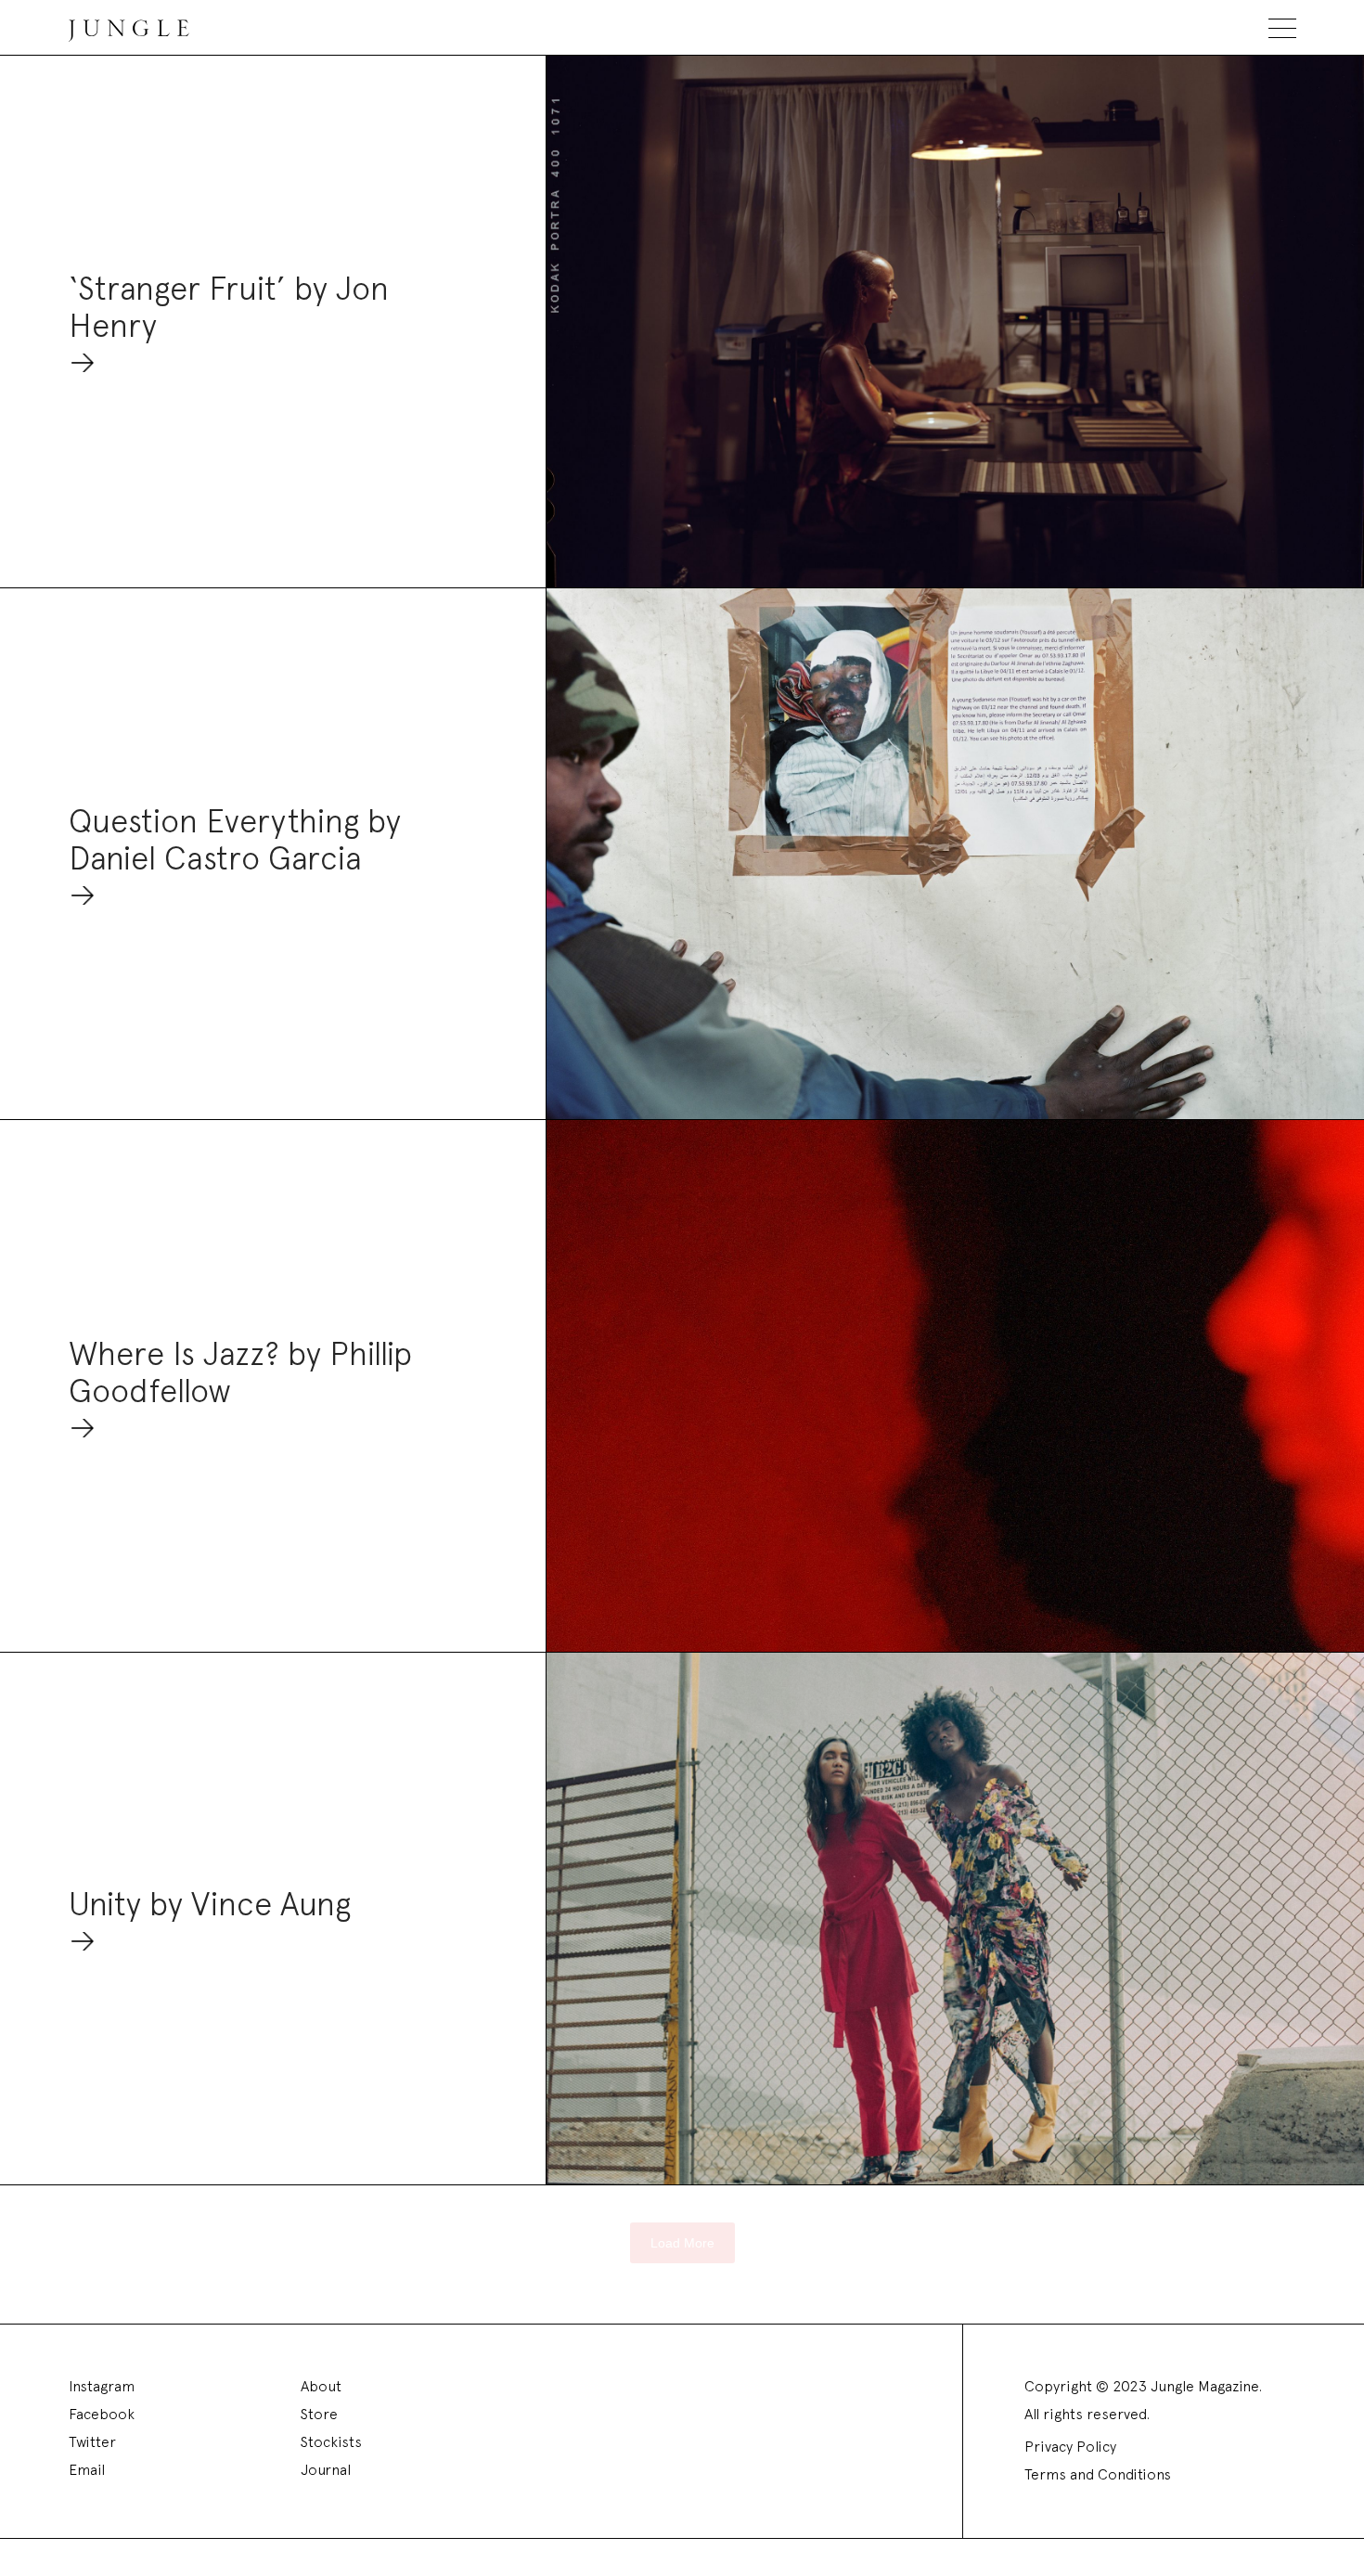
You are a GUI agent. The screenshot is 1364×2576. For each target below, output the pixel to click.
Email (87, 2470)
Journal (326, 2470)
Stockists (331, 2442)
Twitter (92, 2442)
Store (319, 2414)
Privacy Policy (1070, 2447)
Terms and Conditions (1098, 2474)
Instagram (102, 2386)
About (321, 2386)
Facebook (102, 2414)
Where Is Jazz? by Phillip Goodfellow (240, 1373)
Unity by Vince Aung (210, 1905)
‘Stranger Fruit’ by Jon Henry (229, 308)
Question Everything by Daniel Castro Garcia (235, 840)
